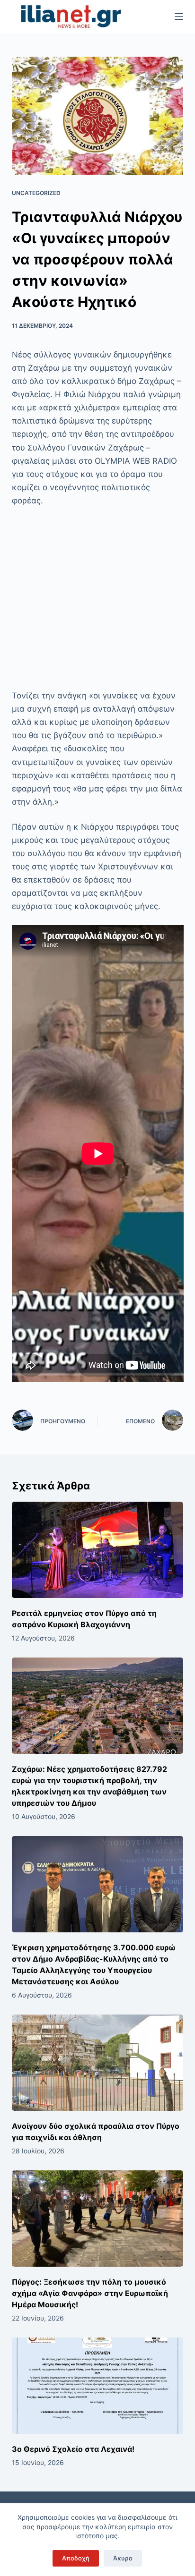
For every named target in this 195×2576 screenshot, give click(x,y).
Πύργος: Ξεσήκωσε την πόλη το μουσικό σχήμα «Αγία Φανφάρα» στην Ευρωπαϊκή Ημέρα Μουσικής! (90, 2293)
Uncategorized (36, 193)
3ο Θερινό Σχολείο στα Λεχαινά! (73, 2449)
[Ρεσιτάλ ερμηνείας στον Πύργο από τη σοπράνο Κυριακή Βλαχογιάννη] (98, 1550)
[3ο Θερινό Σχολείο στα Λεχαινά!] (98, 2386)
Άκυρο (123, 2558)
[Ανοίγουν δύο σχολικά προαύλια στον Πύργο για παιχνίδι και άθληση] (98, 2063)
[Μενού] (179, 17)
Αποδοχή (76, 2558)
